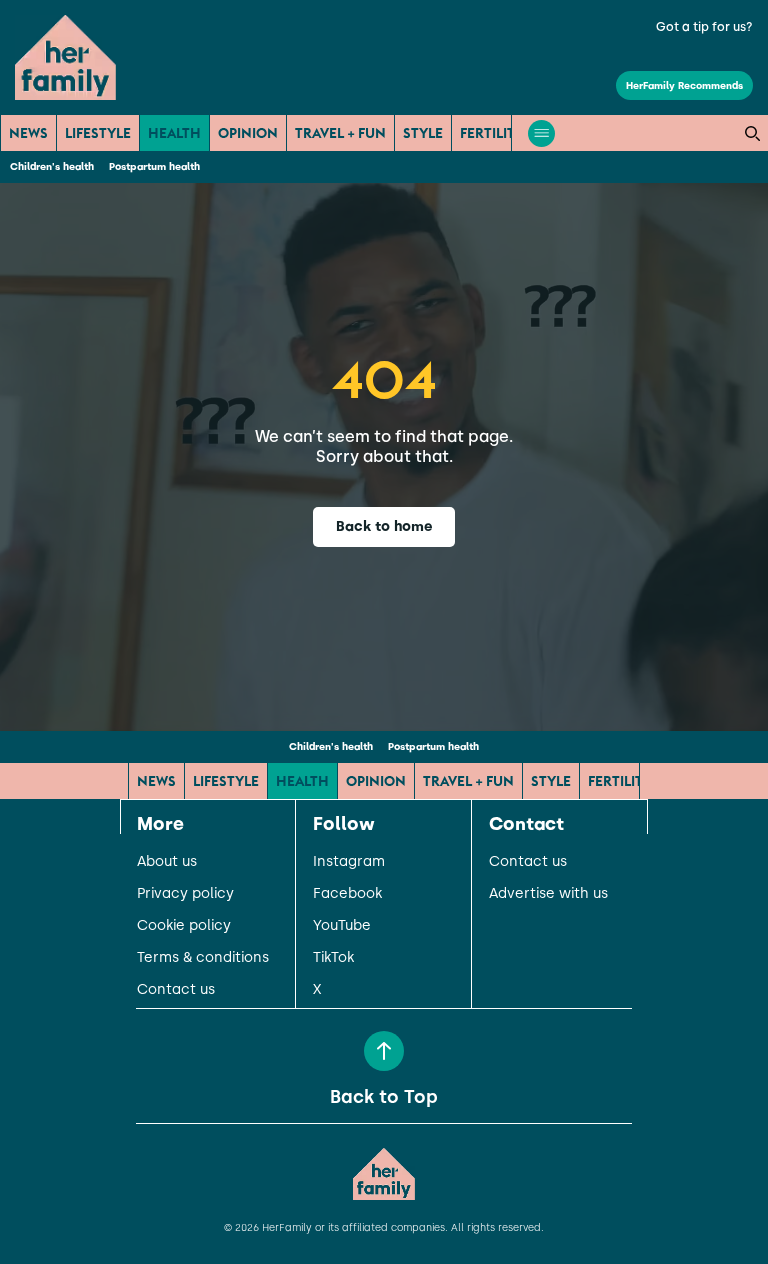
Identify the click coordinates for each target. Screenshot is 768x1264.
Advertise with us (548, 894)
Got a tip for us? (704, 27)
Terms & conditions (203, 958)
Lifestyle (98, 133)
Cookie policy (184, 926)
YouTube (342, 926)
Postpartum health (154, 166)
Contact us (176, 990)
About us (167, 862)
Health (174, 133)
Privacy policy (185, 894)
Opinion (248, 133)
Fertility (492, 133)
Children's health (52, 166)
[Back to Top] (384, 1051)
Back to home (384, 526)
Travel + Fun (340, 133)
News (28, 133)
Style (423, 133)
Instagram (349, 862)
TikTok (333, 958)
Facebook (347, 894)
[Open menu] (541, 133)
